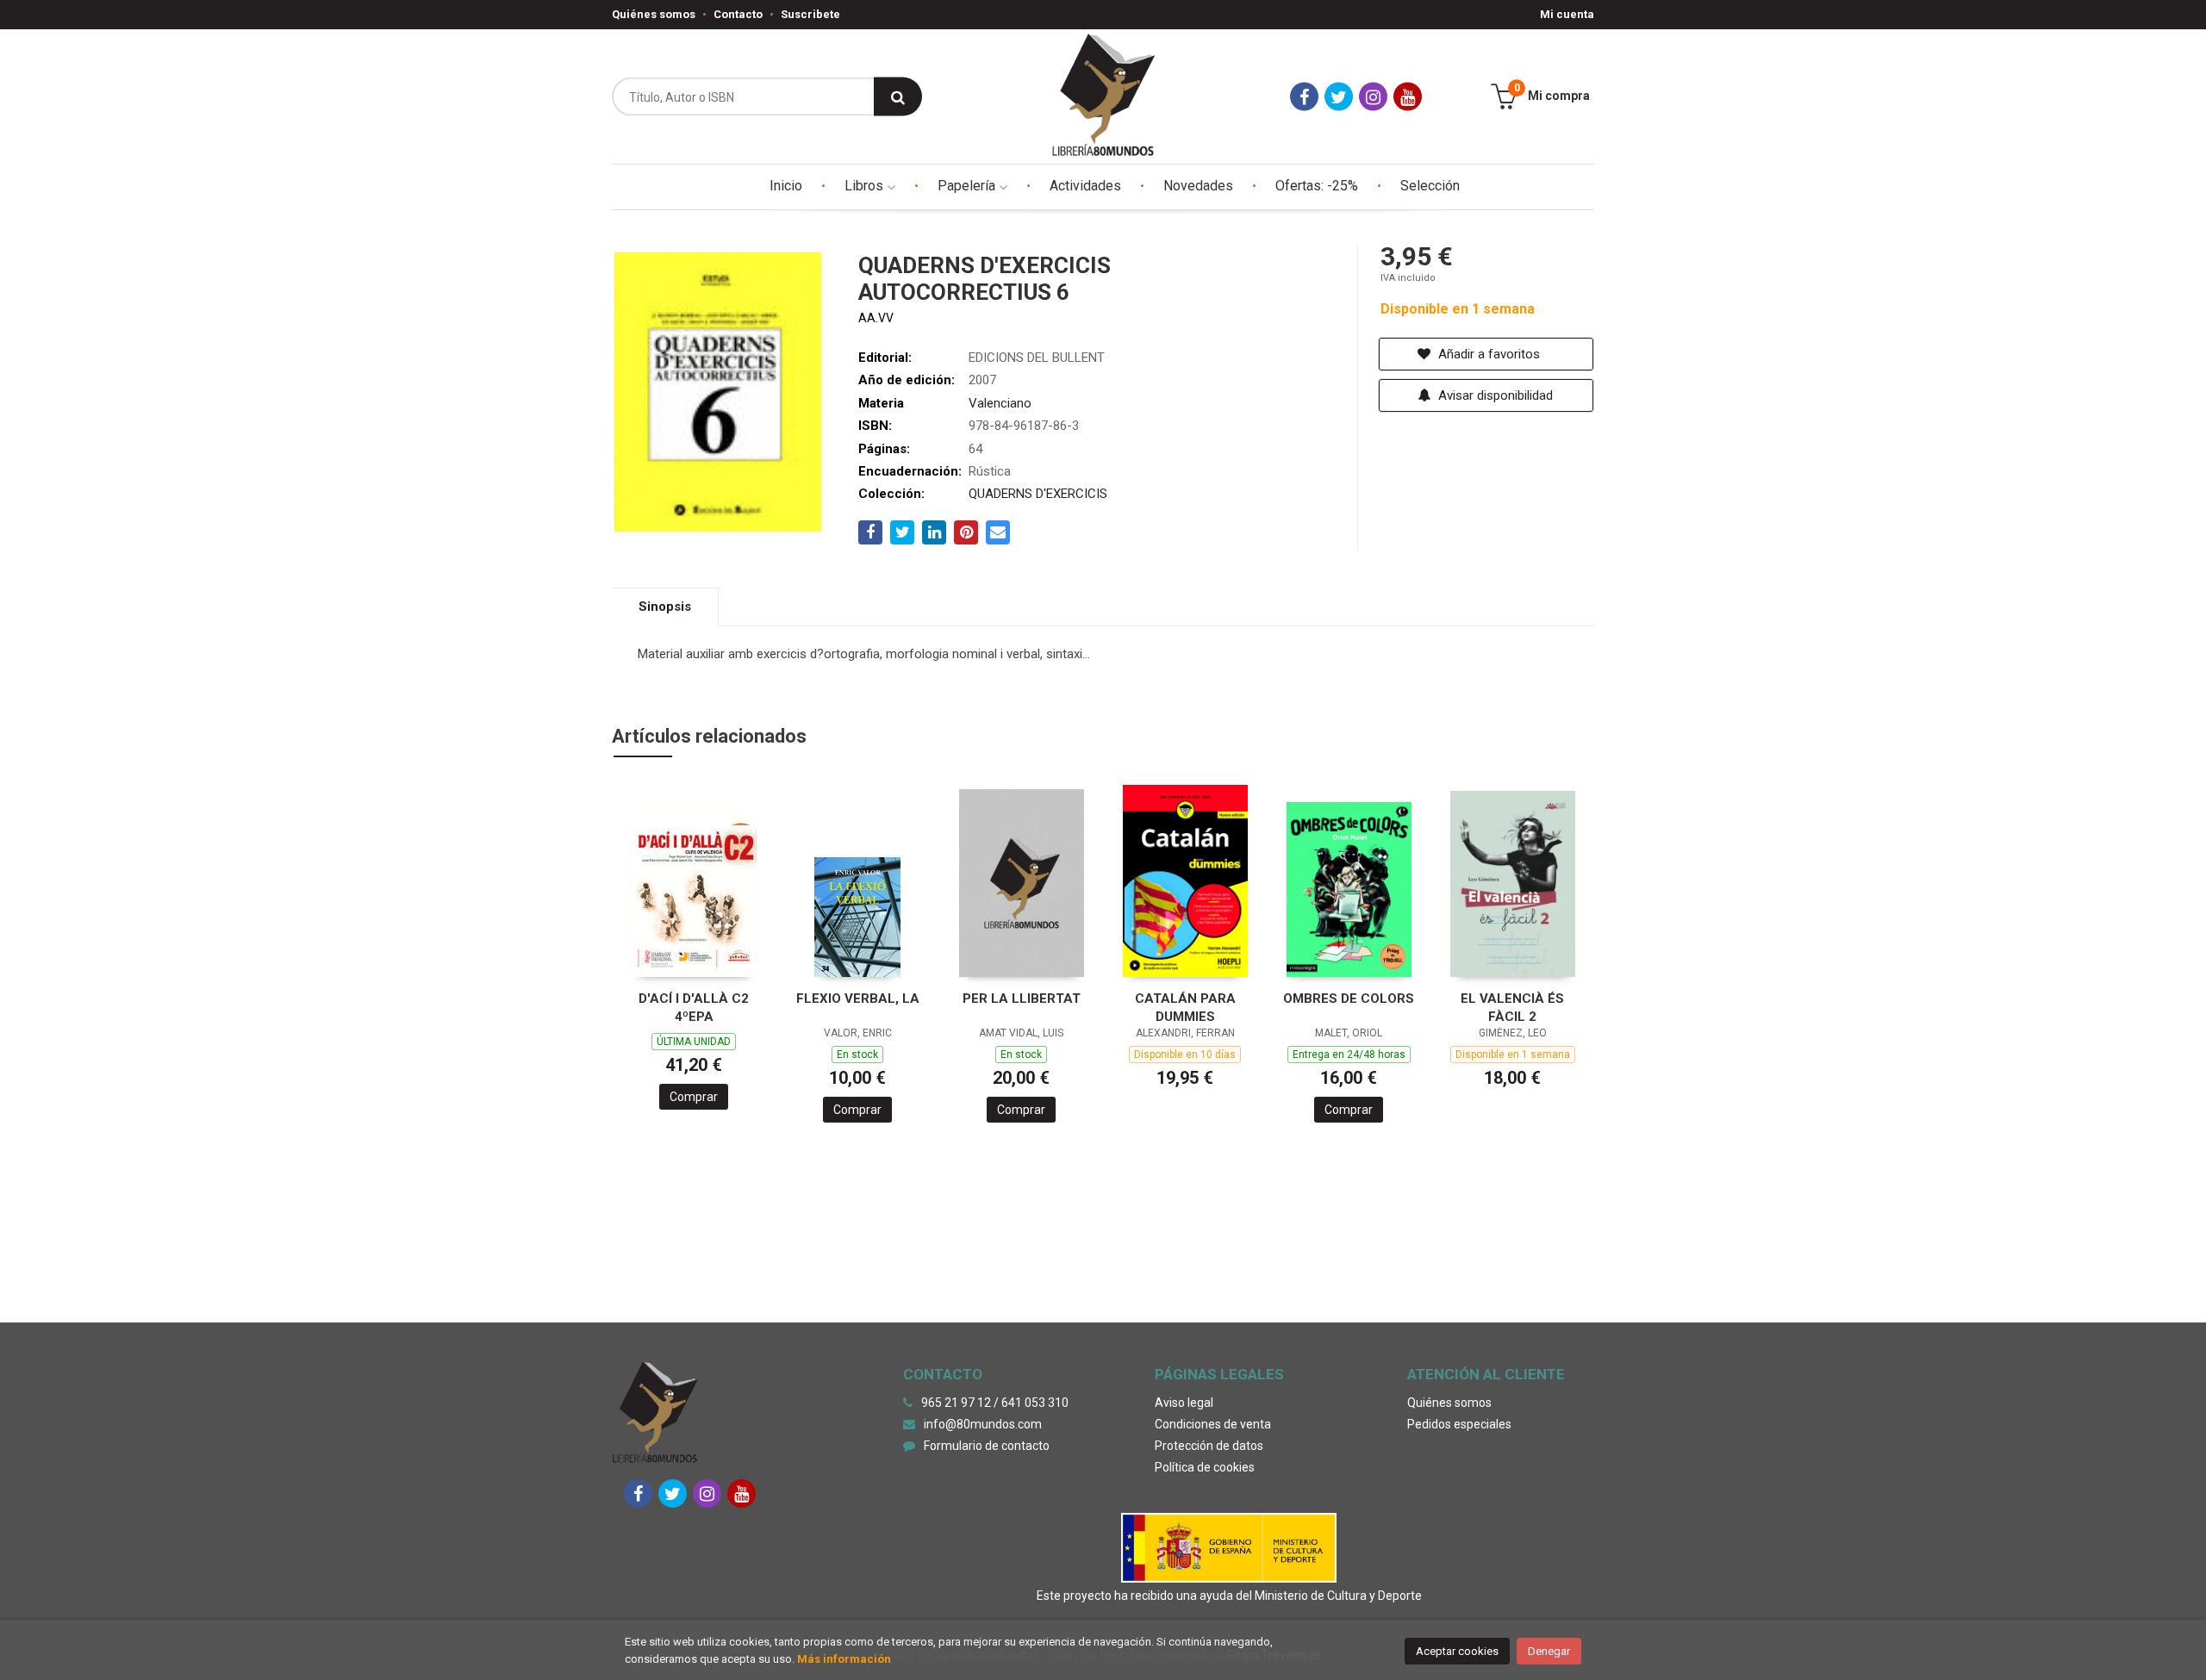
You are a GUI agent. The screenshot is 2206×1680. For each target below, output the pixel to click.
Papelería (968, 186)
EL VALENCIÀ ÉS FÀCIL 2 (1512, 1008)
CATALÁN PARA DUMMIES (1185, 1008)
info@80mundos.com (983, 1424)
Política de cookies (1205, 1467)
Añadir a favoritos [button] (1487, 354)
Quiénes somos (654, 14)
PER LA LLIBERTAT (1022, 999)
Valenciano (1000, 403)
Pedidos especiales (1459, 1424)
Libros (866, 186)
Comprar (694, 1097)
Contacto (738, 14)
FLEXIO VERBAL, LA (858, 999)
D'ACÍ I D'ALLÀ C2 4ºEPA (694, 1008)
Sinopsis (665, 607)
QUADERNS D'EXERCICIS (1038, 494)
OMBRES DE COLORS (1349, 999)
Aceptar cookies (1457, 1651)
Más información (844, 1659)
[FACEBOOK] (1304, 97)
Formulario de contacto (987, 1446)
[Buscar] (898, 97)
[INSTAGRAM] (1373, 97)
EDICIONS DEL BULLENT (1037, 358)
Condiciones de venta (1213, 1424)
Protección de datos (1209, 1446)
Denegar (1549, 1651)
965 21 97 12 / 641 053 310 (995, 1403)
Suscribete (810, 14)
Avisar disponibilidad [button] (1494, 395)
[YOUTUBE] (1408, 97)
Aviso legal (1184, 1403)
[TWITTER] (1339, 97)
